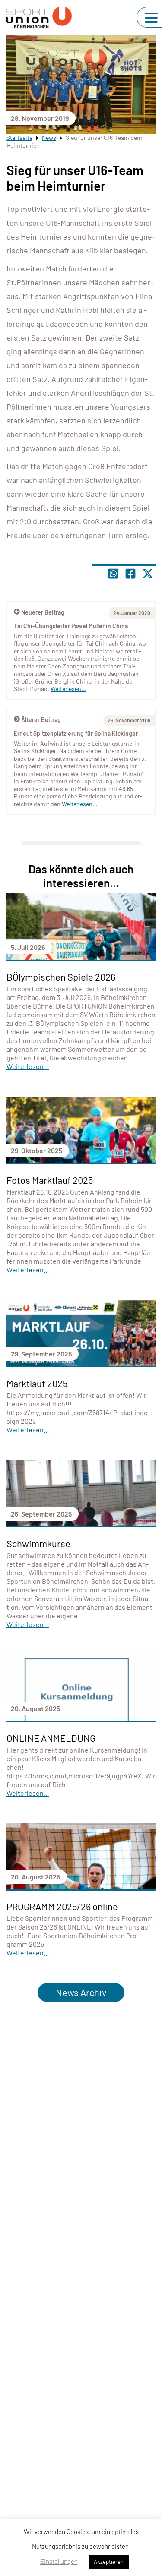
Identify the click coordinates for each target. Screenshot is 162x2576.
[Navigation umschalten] (151, 18)
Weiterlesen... (80, 804)
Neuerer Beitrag (43, 612)
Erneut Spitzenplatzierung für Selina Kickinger (76, 733)
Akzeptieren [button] (109, 2562)
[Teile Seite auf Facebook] (130, 574)
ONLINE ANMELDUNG (51, 1738)
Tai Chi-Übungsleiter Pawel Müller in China (71, 626)
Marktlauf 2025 (37, 1383)
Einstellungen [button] (59, 2561)
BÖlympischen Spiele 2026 (61, 977)
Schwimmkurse (38, 1543)
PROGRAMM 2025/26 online (62, 1906)
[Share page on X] (148, 574)
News (49, 137)
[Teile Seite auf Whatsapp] (113, 574)
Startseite (19, 137)
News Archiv (81, 1992)
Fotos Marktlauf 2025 (50, 1180)
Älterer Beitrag (41, 720)
